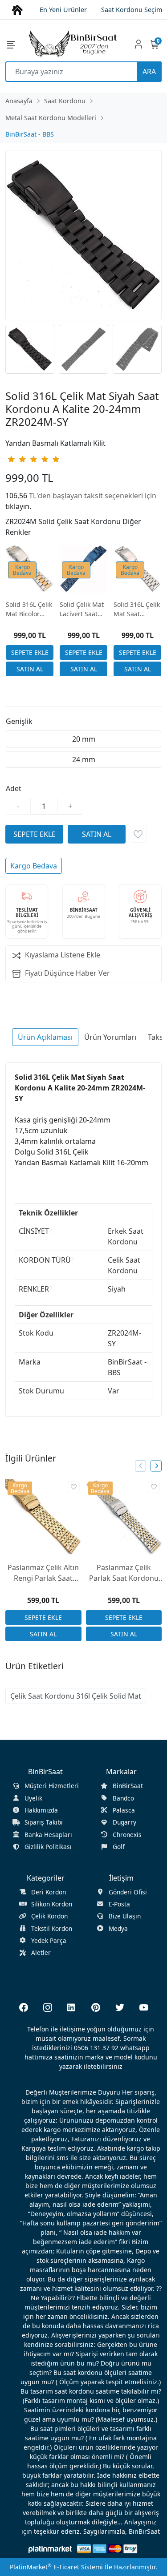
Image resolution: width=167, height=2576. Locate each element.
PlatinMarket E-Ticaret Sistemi (56, 2567)
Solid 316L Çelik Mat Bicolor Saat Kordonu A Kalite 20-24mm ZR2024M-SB (29, 609)
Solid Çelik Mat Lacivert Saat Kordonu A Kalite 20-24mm (83, 609)
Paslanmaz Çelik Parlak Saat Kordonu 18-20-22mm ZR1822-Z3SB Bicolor (124, 1573)
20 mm (84, 739)
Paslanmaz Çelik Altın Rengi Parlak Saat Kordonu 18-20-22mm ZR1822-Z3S (43, 1573)
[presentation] (141, 1466)
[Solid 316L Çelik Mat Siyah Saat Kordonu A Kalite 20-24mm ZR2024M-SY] (83, 235)
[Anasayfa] (17, 9)
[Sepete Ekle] (30, 652)
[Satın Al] (30, 669)
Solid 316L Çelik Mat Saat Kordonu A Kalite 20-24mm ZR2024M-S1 (137, 609)
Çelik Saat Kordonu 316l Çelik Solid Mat (76, 1696)
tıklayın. (18, 506)
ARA (149, 72)
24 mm (84, 759)
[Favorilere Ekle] (138, 834)
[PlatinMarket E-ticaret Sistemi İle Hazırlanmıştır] (50, 2549)
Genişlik (19, 721)
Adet (14, 788)
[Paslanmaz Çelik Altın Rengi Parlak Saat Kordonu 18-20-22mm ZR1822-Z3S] (43, 1517)
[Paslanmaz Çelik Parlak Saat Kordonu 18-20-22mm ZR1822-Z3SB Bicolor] (124, 1517)
